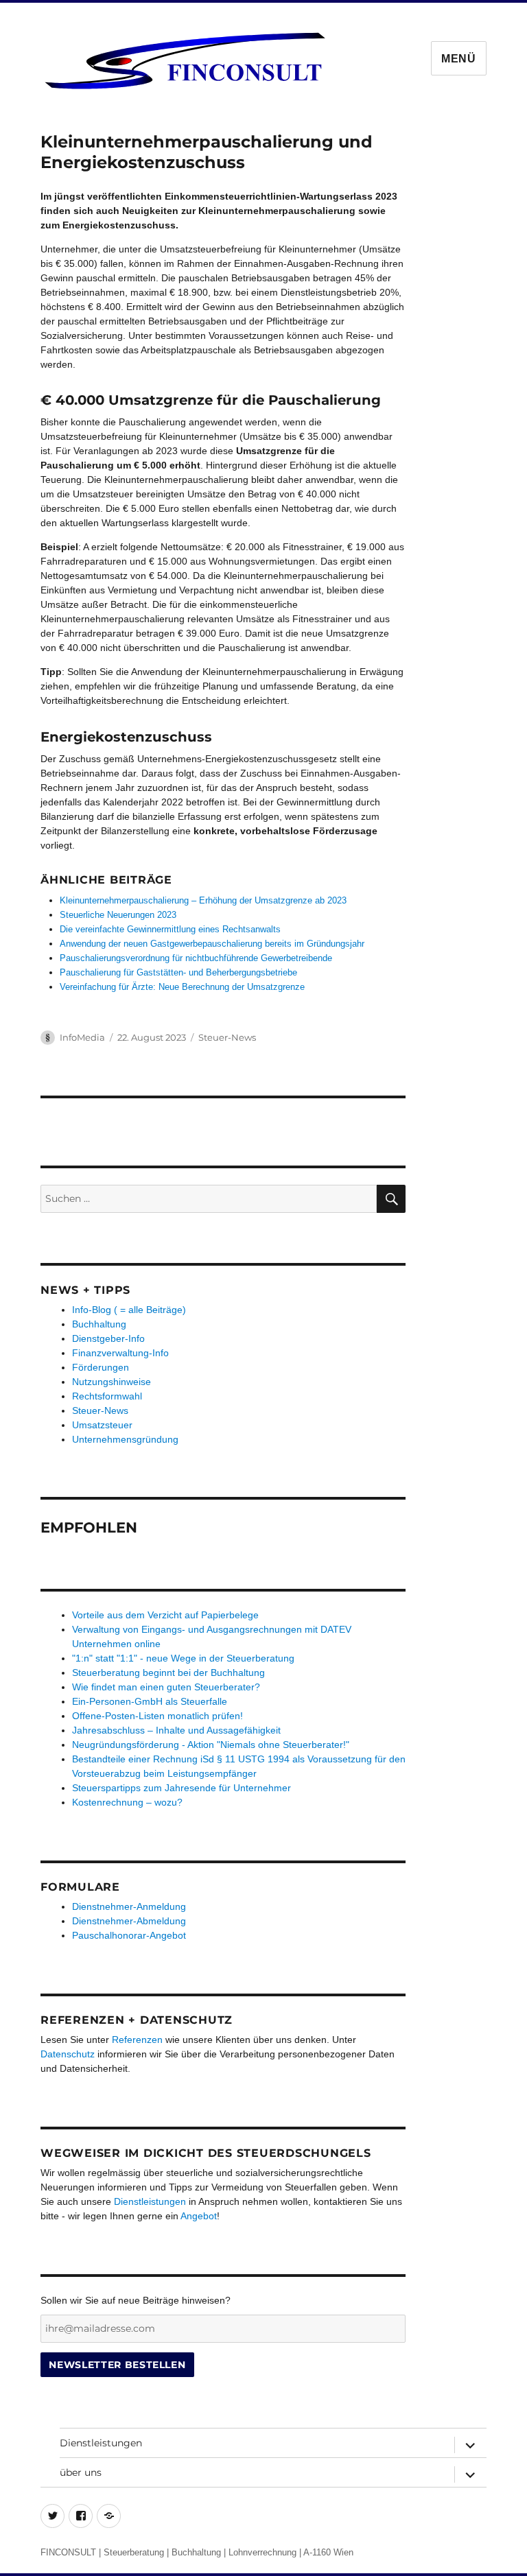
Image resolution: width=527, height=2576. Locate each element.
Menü (459, 59)
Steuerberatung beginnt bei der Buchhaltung (168, 1673)
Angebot (199, 2216)
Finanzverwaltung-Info (120, 1353)
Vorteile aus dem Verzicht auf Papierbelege (165, 1615)
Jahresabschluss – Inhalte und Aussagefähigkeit (176, 1730)
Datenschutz (68, 2054)
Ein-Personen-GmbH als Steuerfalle (150, 1701)
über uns (81, 2472)
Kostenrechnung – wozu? (127, 1802)
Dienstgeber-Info (108, 1338)
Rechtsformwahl (107, 1396)
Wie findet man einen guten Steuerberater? (166, 1687)
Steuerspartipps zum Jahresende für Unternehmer (181, 1788)
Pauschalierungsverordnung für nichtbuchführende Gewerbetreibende (196, 958)
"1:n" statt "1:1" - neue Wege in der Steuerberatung (183, 1658)
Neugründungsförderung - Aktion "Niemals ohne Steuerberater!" (211, 1745)
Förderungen (101, 1367)
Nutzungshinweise (112, 1382)
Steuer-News (227, 1037)
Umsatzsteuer (102, 1425)
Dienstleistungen (150, 2201)
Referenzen (137, 2040)
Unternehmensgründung (125, 1439)
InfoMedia (82, 1037)
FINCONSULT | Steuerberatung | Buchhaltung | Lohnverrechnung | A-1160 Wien (197, 2552)
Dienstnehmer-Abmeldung (129, 1921)
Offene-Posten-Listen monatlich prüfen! (157, 1716)
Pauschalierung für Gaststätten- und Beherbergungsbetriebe (178, 972)
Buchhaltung (99, 1324)
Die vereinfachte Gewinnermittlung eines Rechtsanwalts (170, 929)
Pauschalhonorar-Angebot (129, 1935)
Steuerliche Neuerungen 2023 (118, 915)
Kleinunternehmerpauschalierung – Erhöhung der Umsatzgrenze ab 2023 (203, 900)
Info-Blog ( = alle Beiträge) (129, 1310)
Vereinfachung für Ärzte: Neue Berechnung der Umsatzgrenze (182, 987)
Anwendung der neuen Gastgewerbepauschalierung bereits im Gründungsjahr (212, 944)
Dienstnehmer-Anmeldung (129, 1906)
